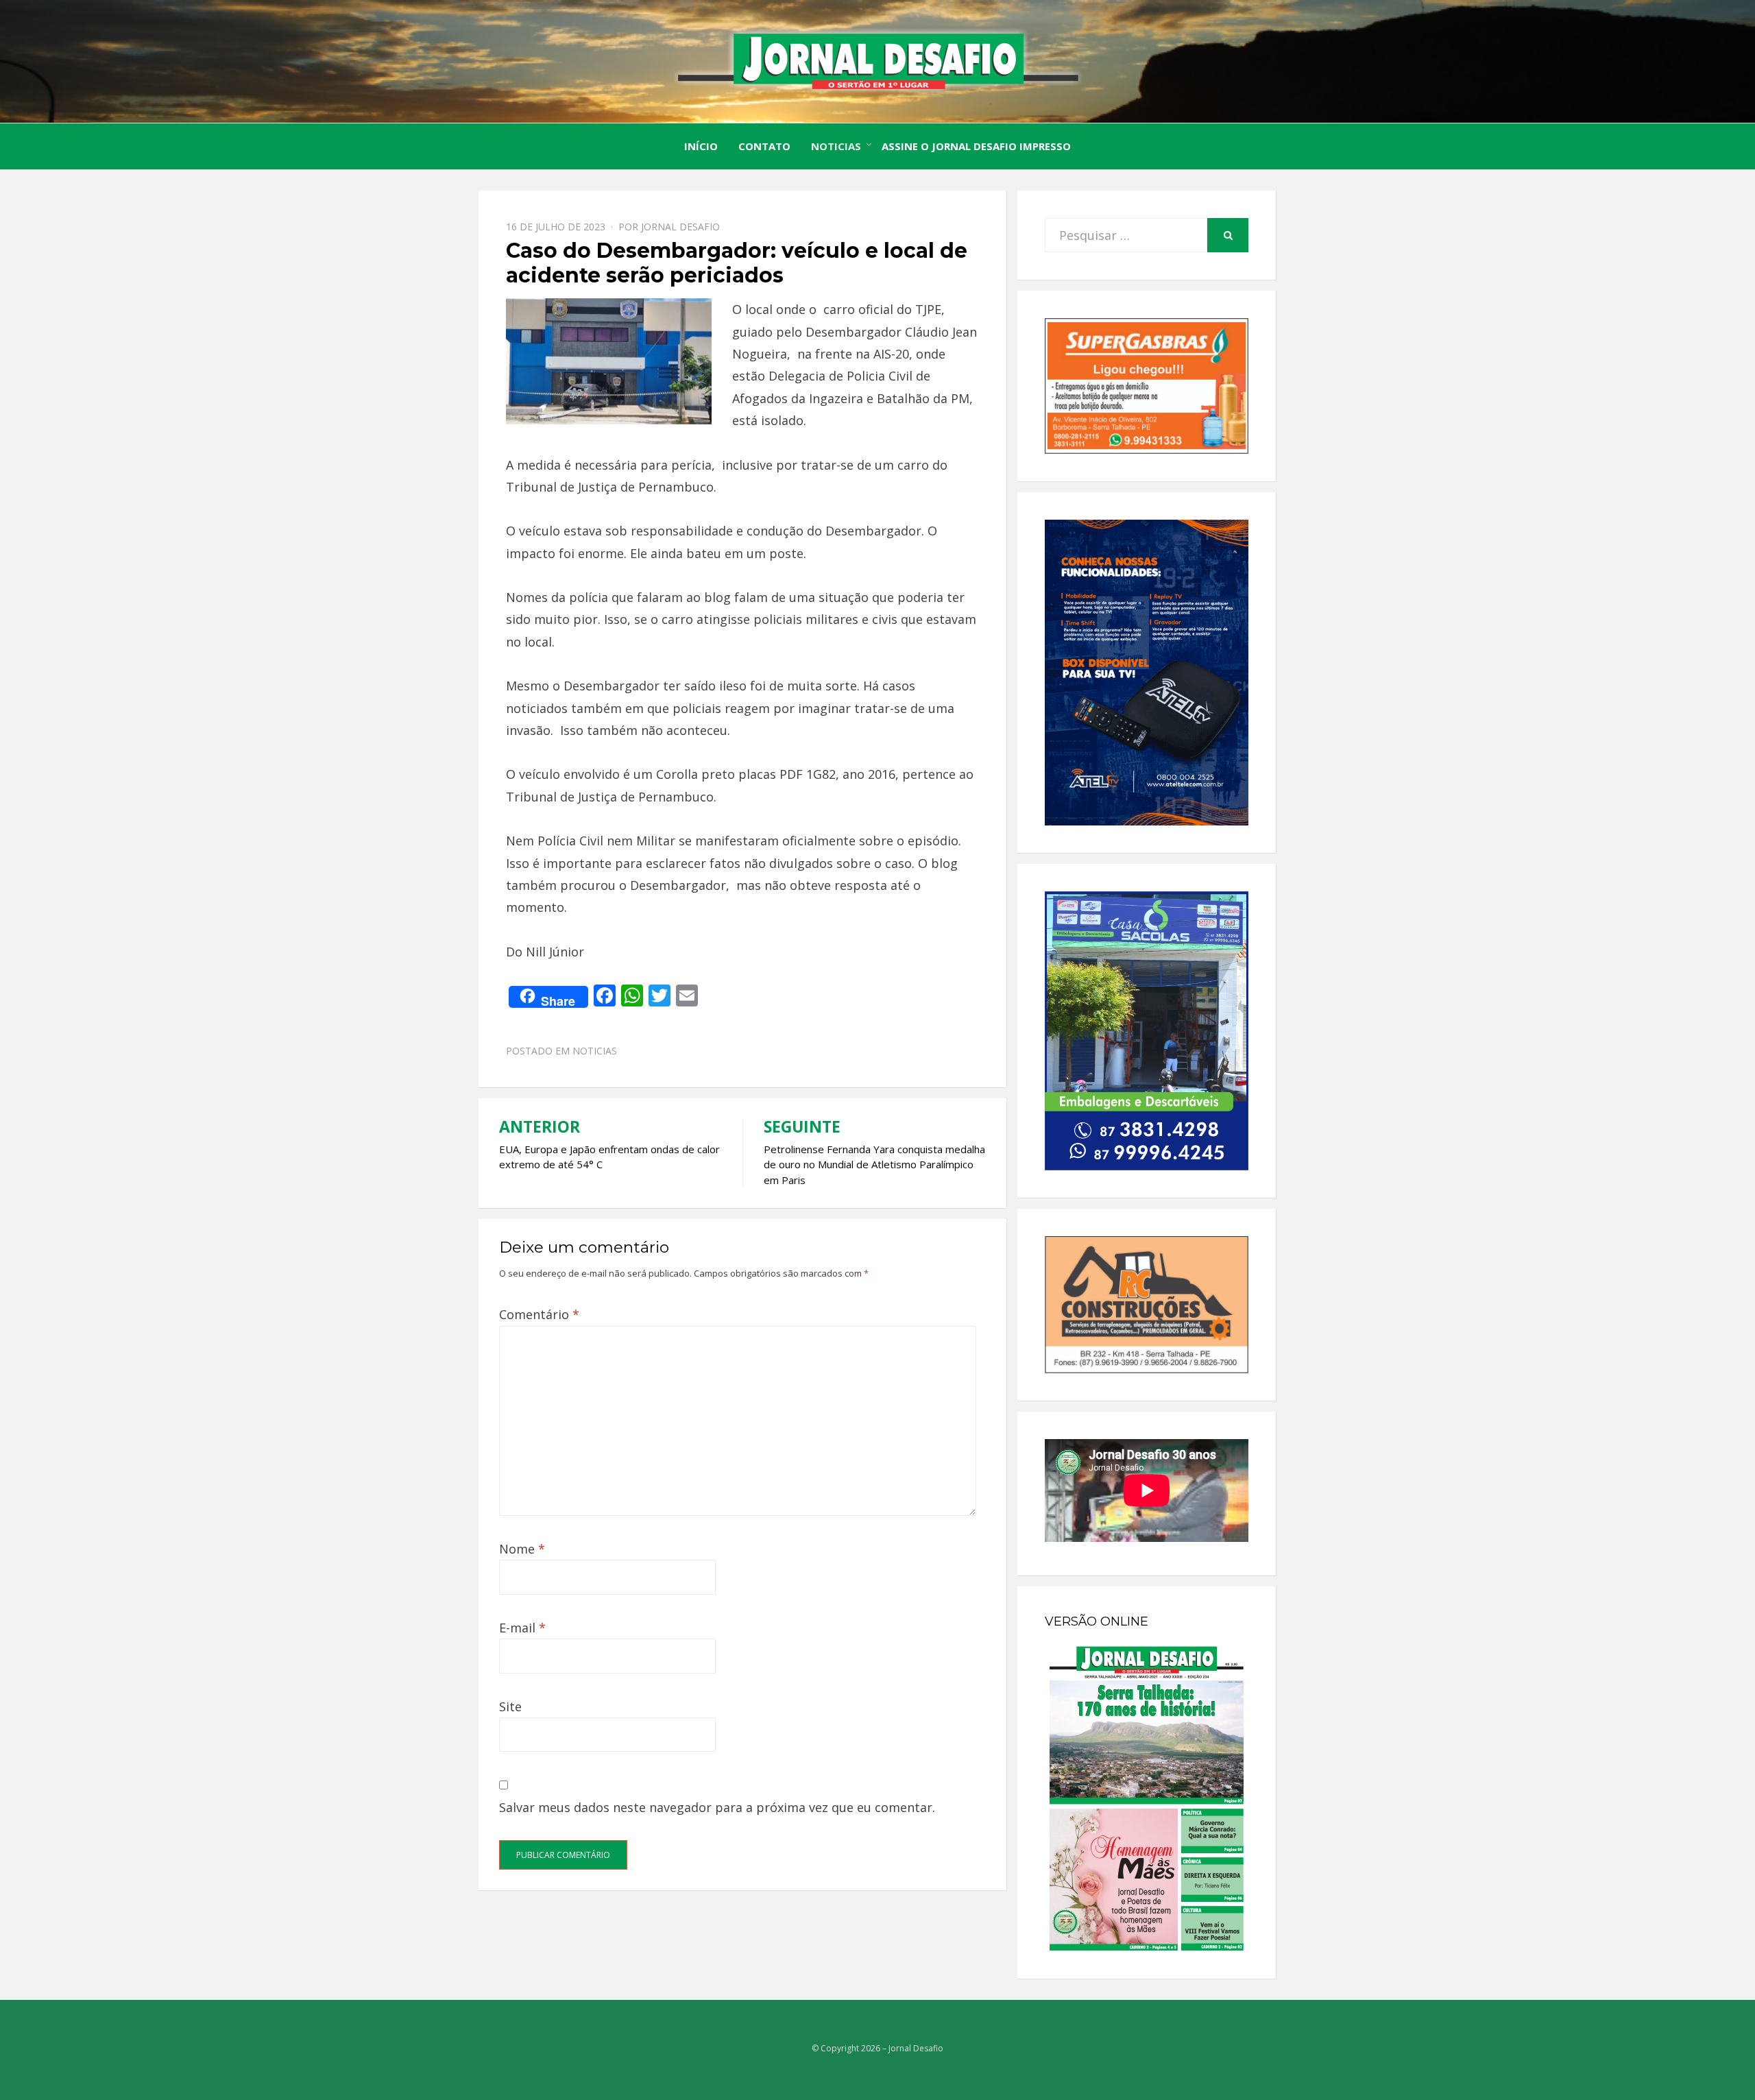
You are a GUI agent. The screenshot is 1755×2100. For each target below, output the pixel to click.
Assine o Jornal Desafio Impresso (976, 146)
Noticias (836, 146)
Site (510, 1706)
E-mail (522, 1628)
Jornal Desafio (680, 227)
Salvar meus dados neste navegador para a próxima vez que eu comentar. (717, 1807)
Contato (764, 146)
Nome (522, 1549)
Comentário (539, 1314)
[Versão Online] (1147, 1798)
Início (701, 146)
